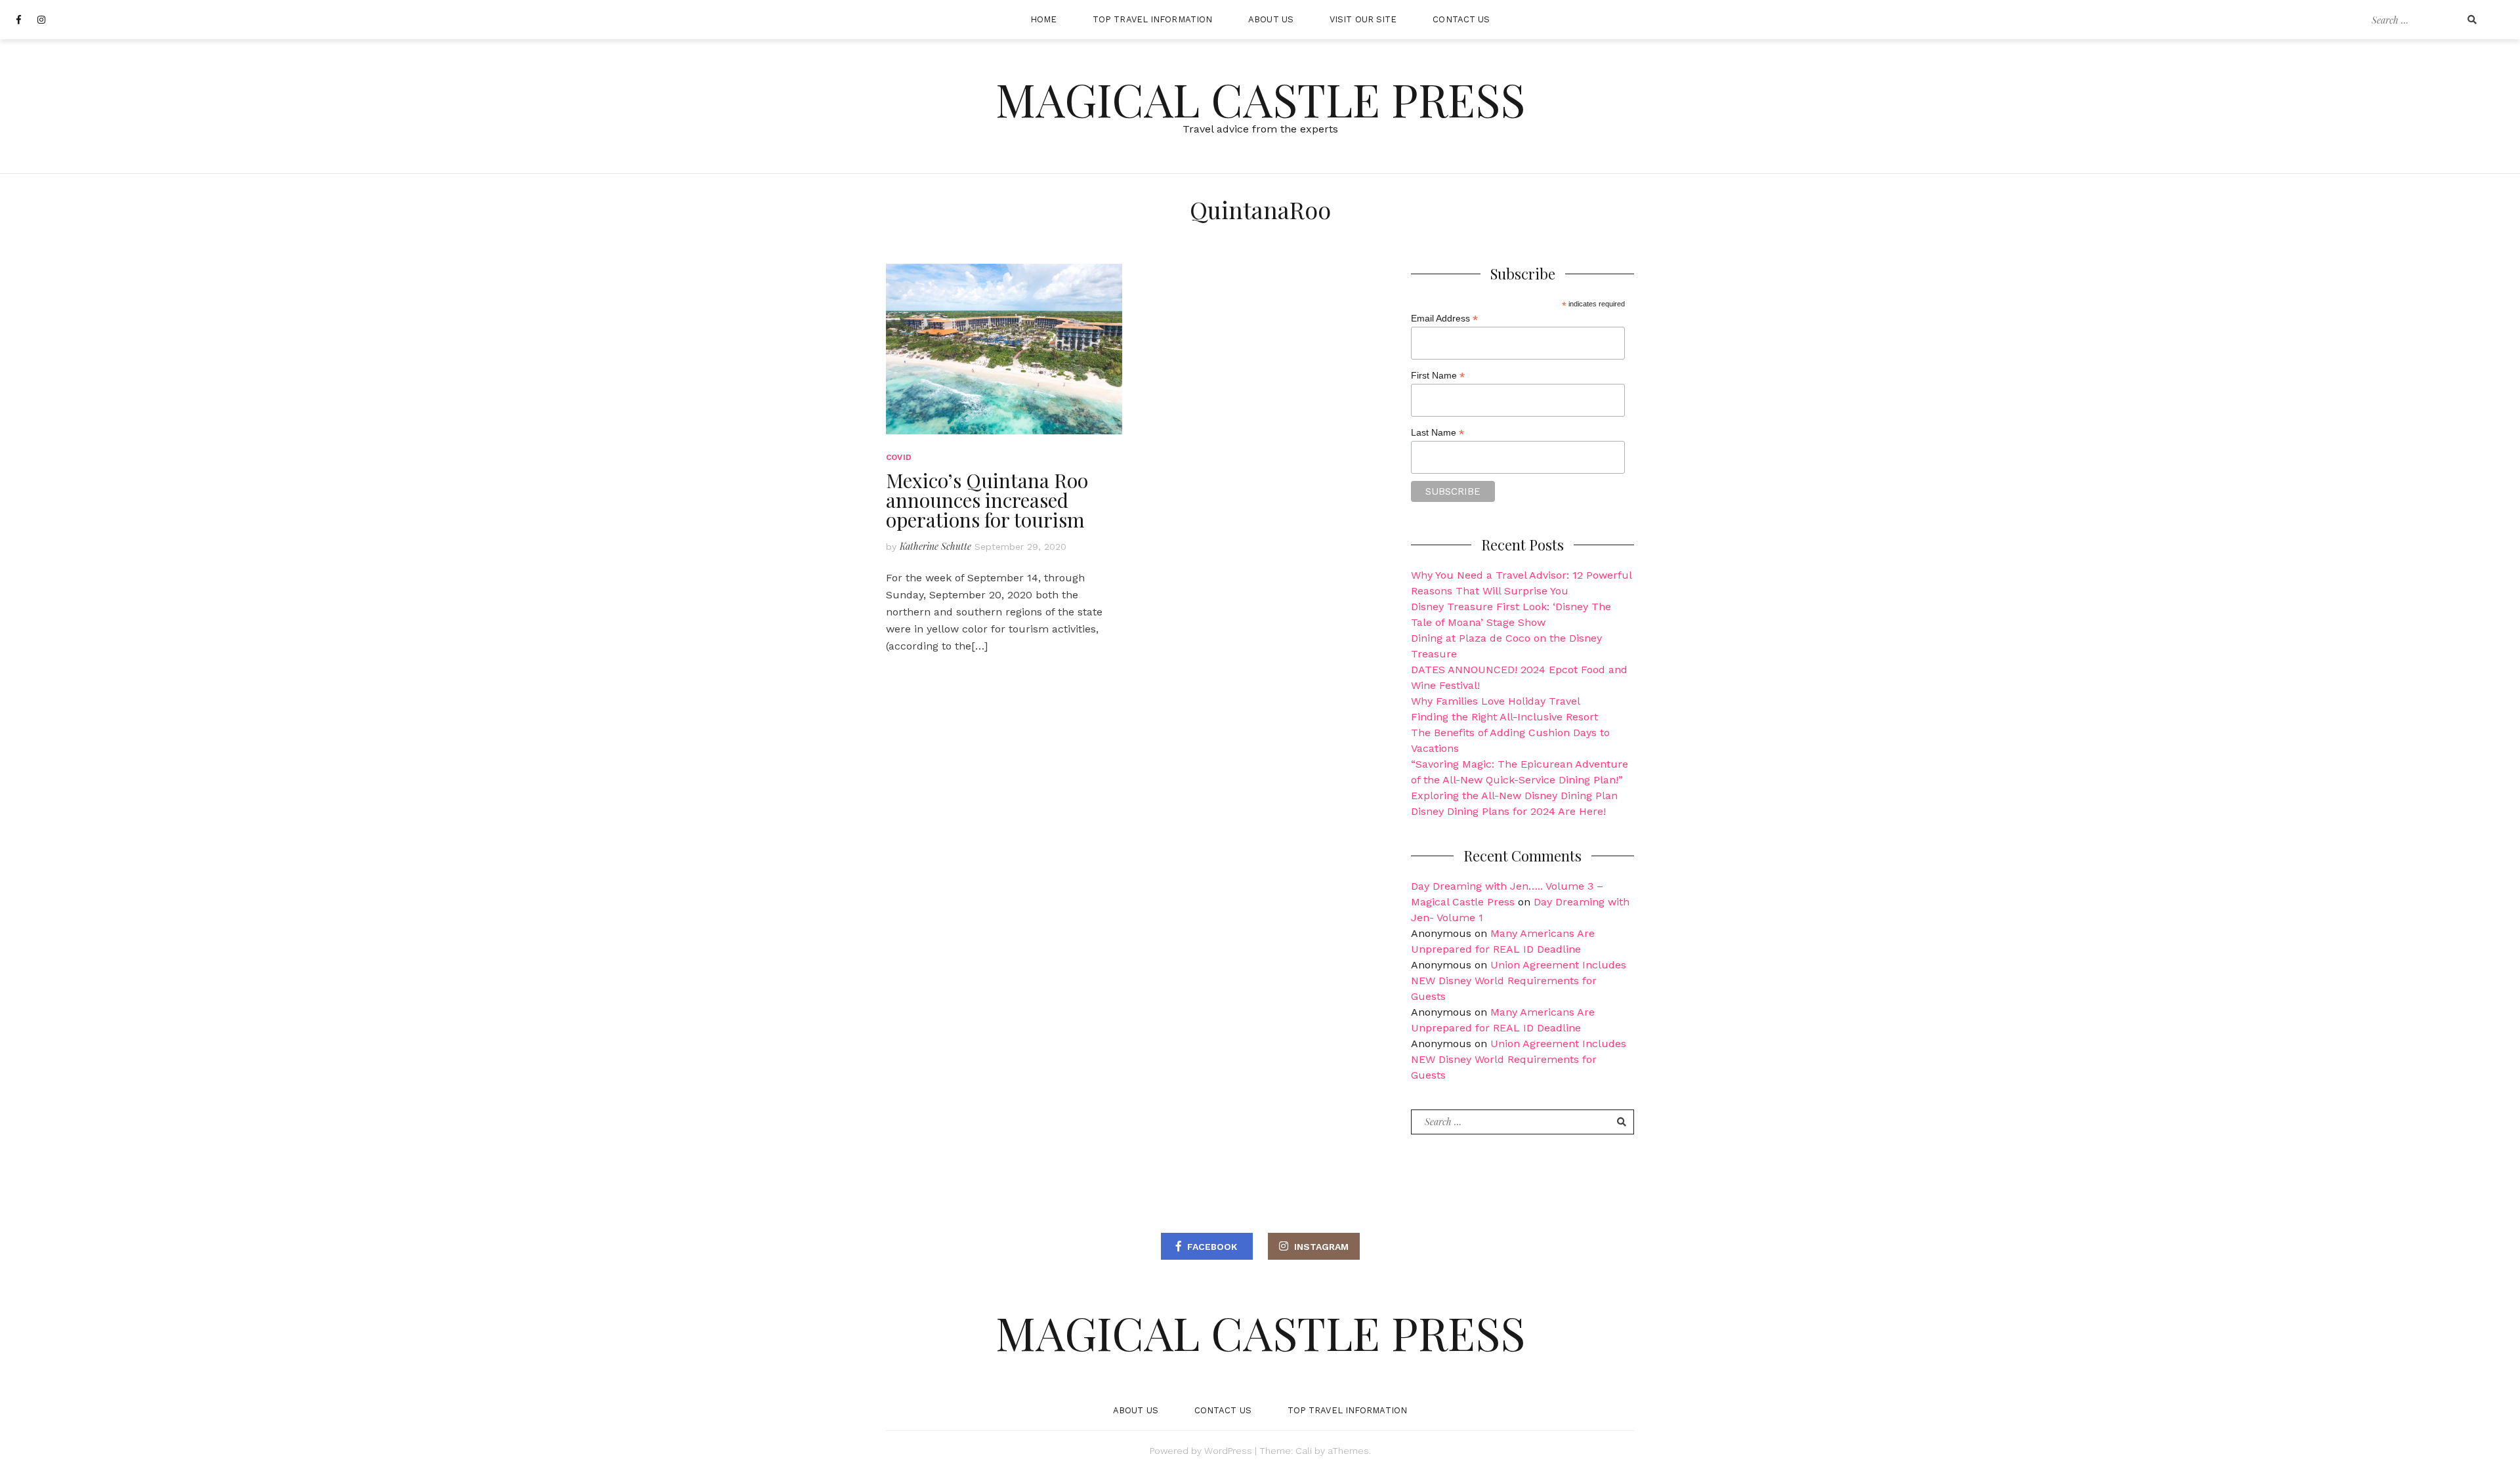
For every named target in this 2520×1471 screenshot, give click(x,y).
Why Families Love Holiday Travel (1496, 701)
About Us (1271, 19)
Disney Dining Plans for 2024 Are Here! (1508, 811)
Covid (899, 457)
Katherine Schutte (935, 546)
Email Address (1444, 319)
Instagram (1321, 1247)
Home (1043, 19)
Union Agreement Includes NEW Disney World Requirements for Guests (1519, 981)
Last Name (1438, 433)
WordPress (1228, 1451)
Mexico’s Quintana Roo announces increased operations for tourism (987, 500)
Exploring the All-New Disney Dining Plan (1514, 796)
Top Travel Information (1152, 19)
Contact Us (1461, 19)
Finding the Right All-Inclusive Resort (1504, 717)
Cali (1304, 1451)
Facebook (1212, 1247)
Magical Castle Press (1260, 98)
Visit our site (1363, 19)
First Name (1438, 376)
